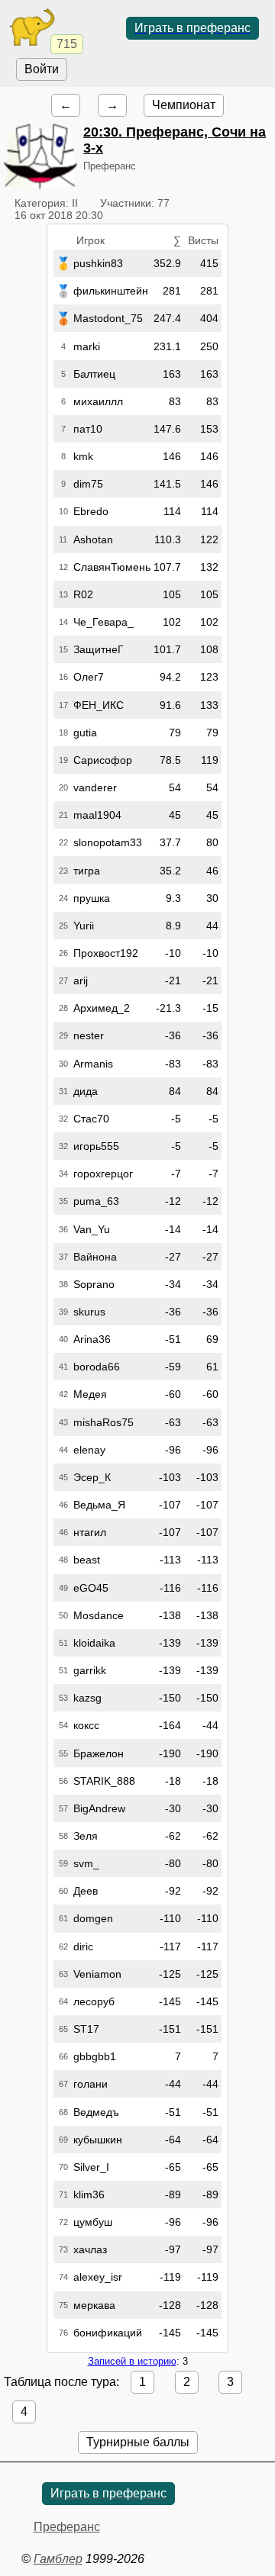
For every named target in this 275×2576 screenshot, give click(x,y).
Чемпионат (184, 105)
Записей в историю (132, 2361)
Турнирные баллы (138, 2442)
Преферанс (67, 2527)
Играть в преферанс (192, 28)
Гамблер (58, 2559)
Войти (42, 69)
